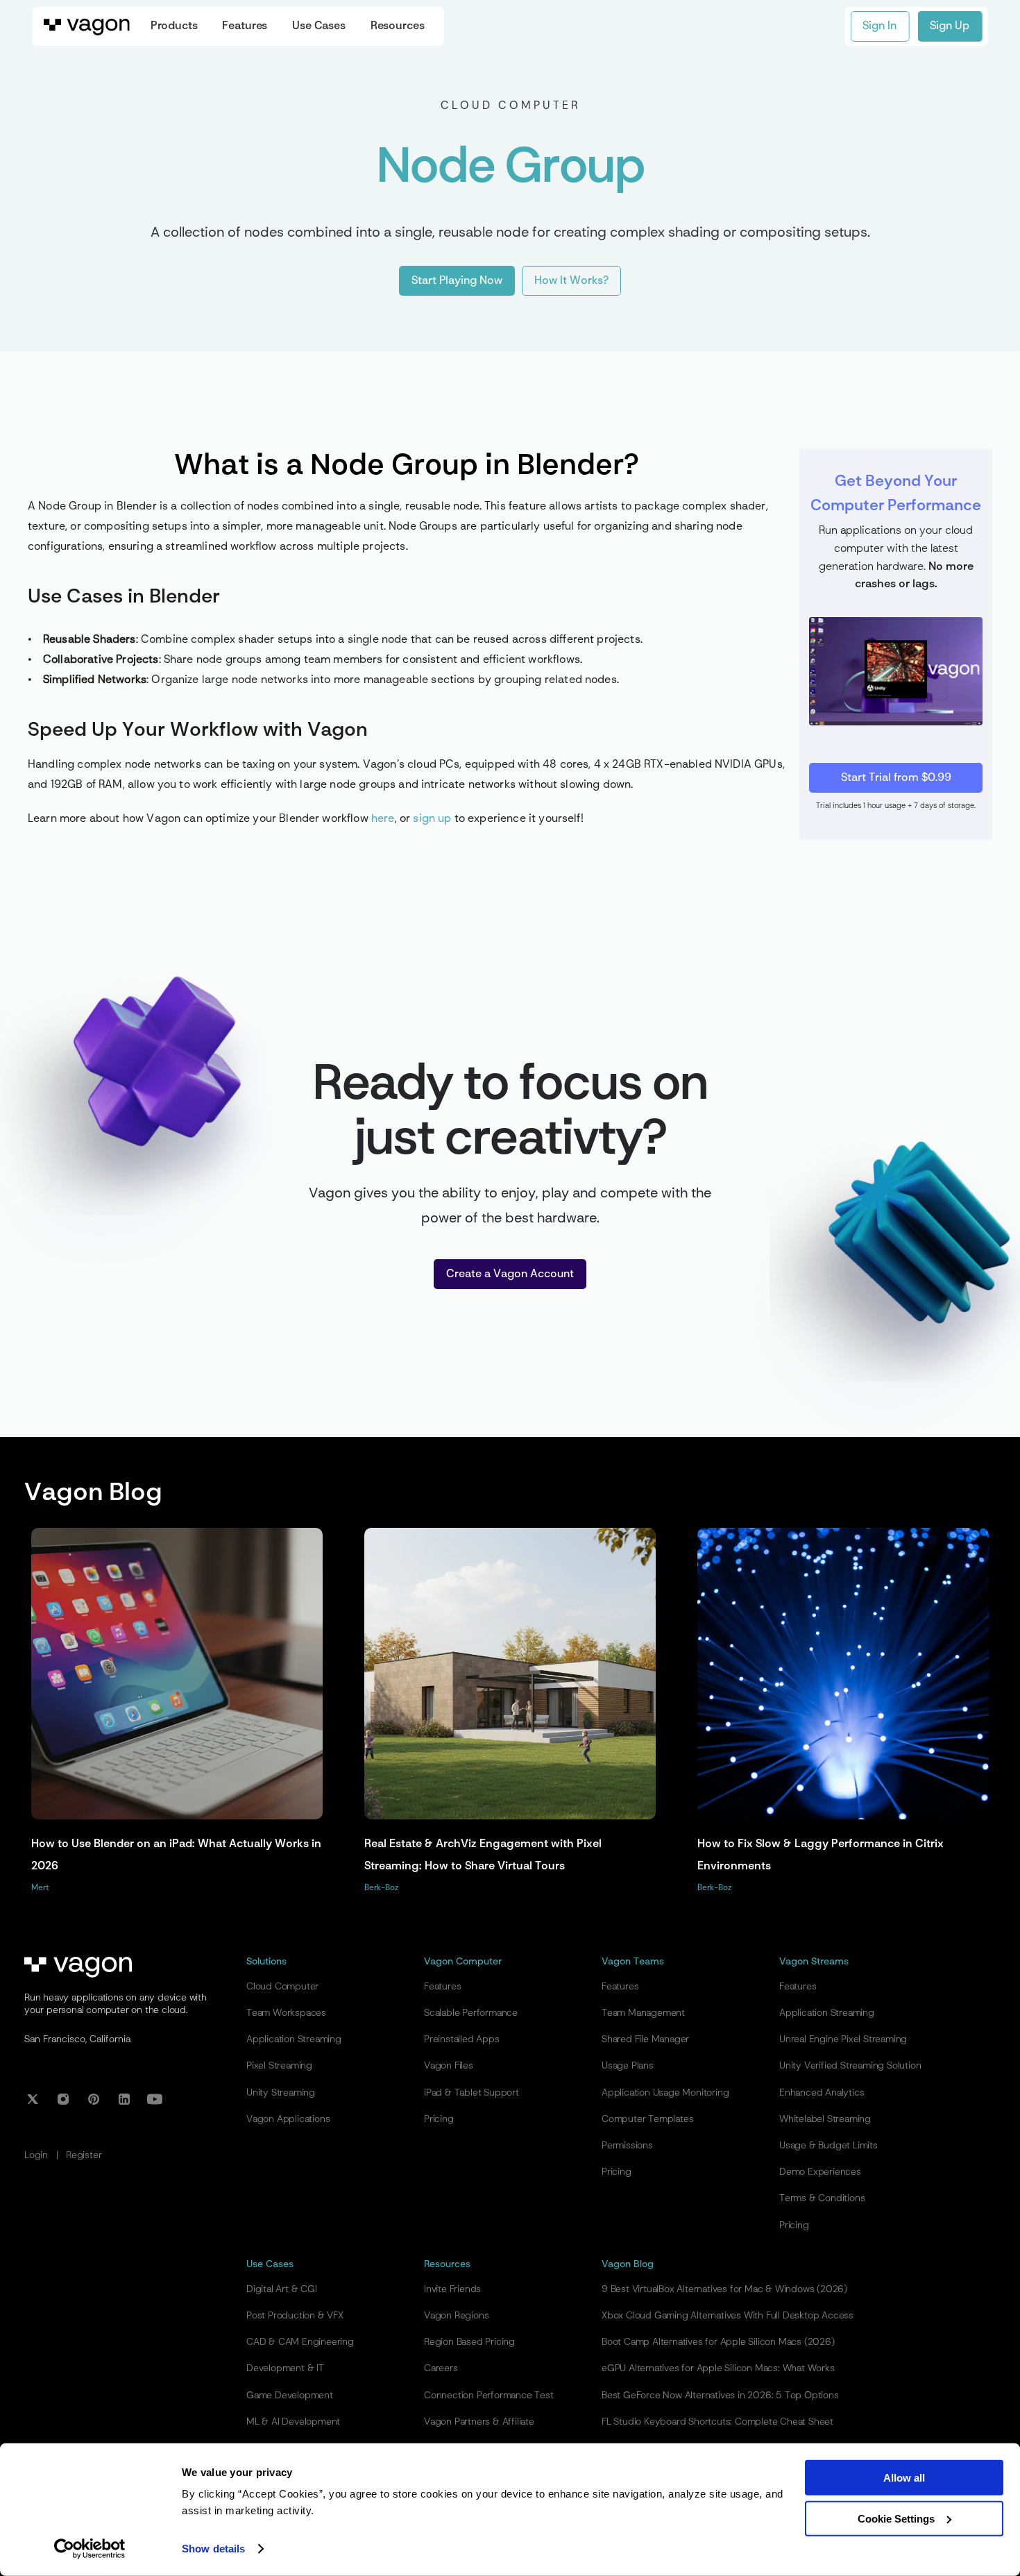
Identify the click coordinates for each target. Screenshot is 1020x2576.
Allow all (904, 2478)
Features (442, 1987)
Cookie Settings (896, 2518)
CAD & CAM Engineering (300, 2342)
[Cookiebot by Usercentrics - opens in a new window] (90, 2549)
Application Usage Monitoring (665, 2093)
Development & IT (285, 2368)
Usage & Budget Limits (828, 2146)
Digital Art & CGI (282, 2289)
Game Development (290, 2396)
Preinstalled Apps (462, 2039)
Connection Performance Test (489, 2396)
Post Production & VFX (295, 2316)
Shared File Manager (645, 2039)
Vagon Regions (456, 2316)
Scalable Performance (471, 2013)
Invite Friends (452, 2289)
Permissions (627, 2146)
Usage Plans (628, 2066)
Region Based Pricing (469, 2342)
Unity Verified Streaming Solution (850, 2066)
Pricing (439, 2119)
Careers (441, 2368)
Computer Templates (647, 2119)
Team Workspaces (286, 2013)
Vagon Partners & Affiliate (479, 2422)
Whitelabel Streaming (825, 2119)
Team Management (643, 2013)
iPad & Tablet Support (471, 2093)
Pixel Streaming (279, 2066)
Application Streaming (294, 2039)
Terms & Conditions (822, 2198)
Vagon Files (449, 2066)
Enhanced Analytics (822, 2093)
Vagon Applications (288, 2119)
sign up (432, 819)
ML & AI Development (293, 2422)
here (383, 819)
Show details (213, 2549)
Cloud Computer (282, 1987)
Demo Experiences (820, 2172)
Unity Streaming (281, 2093)
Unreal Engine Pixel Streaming (843, 2039)
